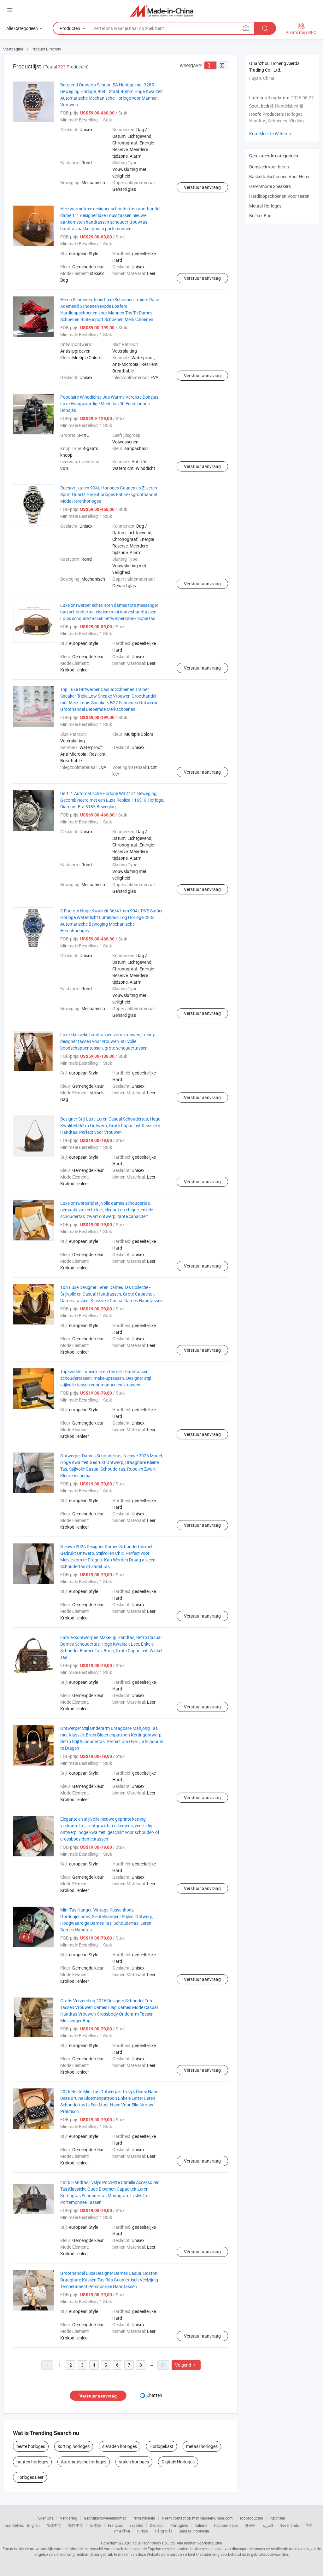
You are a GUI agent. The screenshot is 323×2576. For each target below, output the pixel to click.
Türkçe (142, 2531)
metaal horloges (202, 2446)
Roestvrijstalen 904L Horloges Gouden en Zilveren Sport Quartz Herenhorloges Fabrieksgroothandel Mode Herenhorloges (109, 494)
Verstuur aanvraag (202, 187)
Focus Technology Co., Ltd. (153, 2543)
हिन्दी (309, 2525)
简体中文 (54, 2525)
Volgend (186, 2365)
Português (179, 2525)
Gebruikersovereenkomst (105, 2518)
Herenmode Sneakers (270, 186)
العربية (268, 2525)
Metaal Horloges (265, 206)
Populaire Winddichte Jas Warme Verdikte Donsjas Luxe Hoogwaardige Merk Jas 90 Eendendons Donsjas (109, 404)
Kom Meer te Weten (271, 134)
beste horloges (31, 2446)
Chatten (154, 2395)
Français (115, 2525)
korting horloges (74, 2446)
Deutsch (157, 2525)
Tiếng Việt (163, 2531)
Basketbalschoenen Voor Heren (280, 176)
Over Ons (46, 2518)
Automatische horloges (84, 2462)
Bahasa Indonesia (194, 2531)
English (33, 2525)
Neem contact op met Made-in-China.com (197, 2518)
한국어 (250, 2525)
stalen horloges (134, 2462)
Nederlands (289, 2525)
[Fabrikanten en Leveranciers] (162, 11)
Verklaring (69, 2518)
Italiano (201, 2525)
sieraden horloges (120, 2446)
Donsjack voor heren (269, 167)
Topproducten (251, 2518)
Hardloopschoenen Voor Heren (279, 196)
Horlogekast (161, 2446)
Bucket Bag (260, 216)
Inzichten (277, 2518)
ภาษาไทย (122, 2531)
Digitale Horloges (178, 2462)
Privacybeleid (144, 2518)
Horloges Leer (30, 2477)
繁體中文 (76, 2525)
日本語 (96, 2525)
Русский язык (226, 2525)
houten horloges (32, 2462)
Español (136, 2525)
